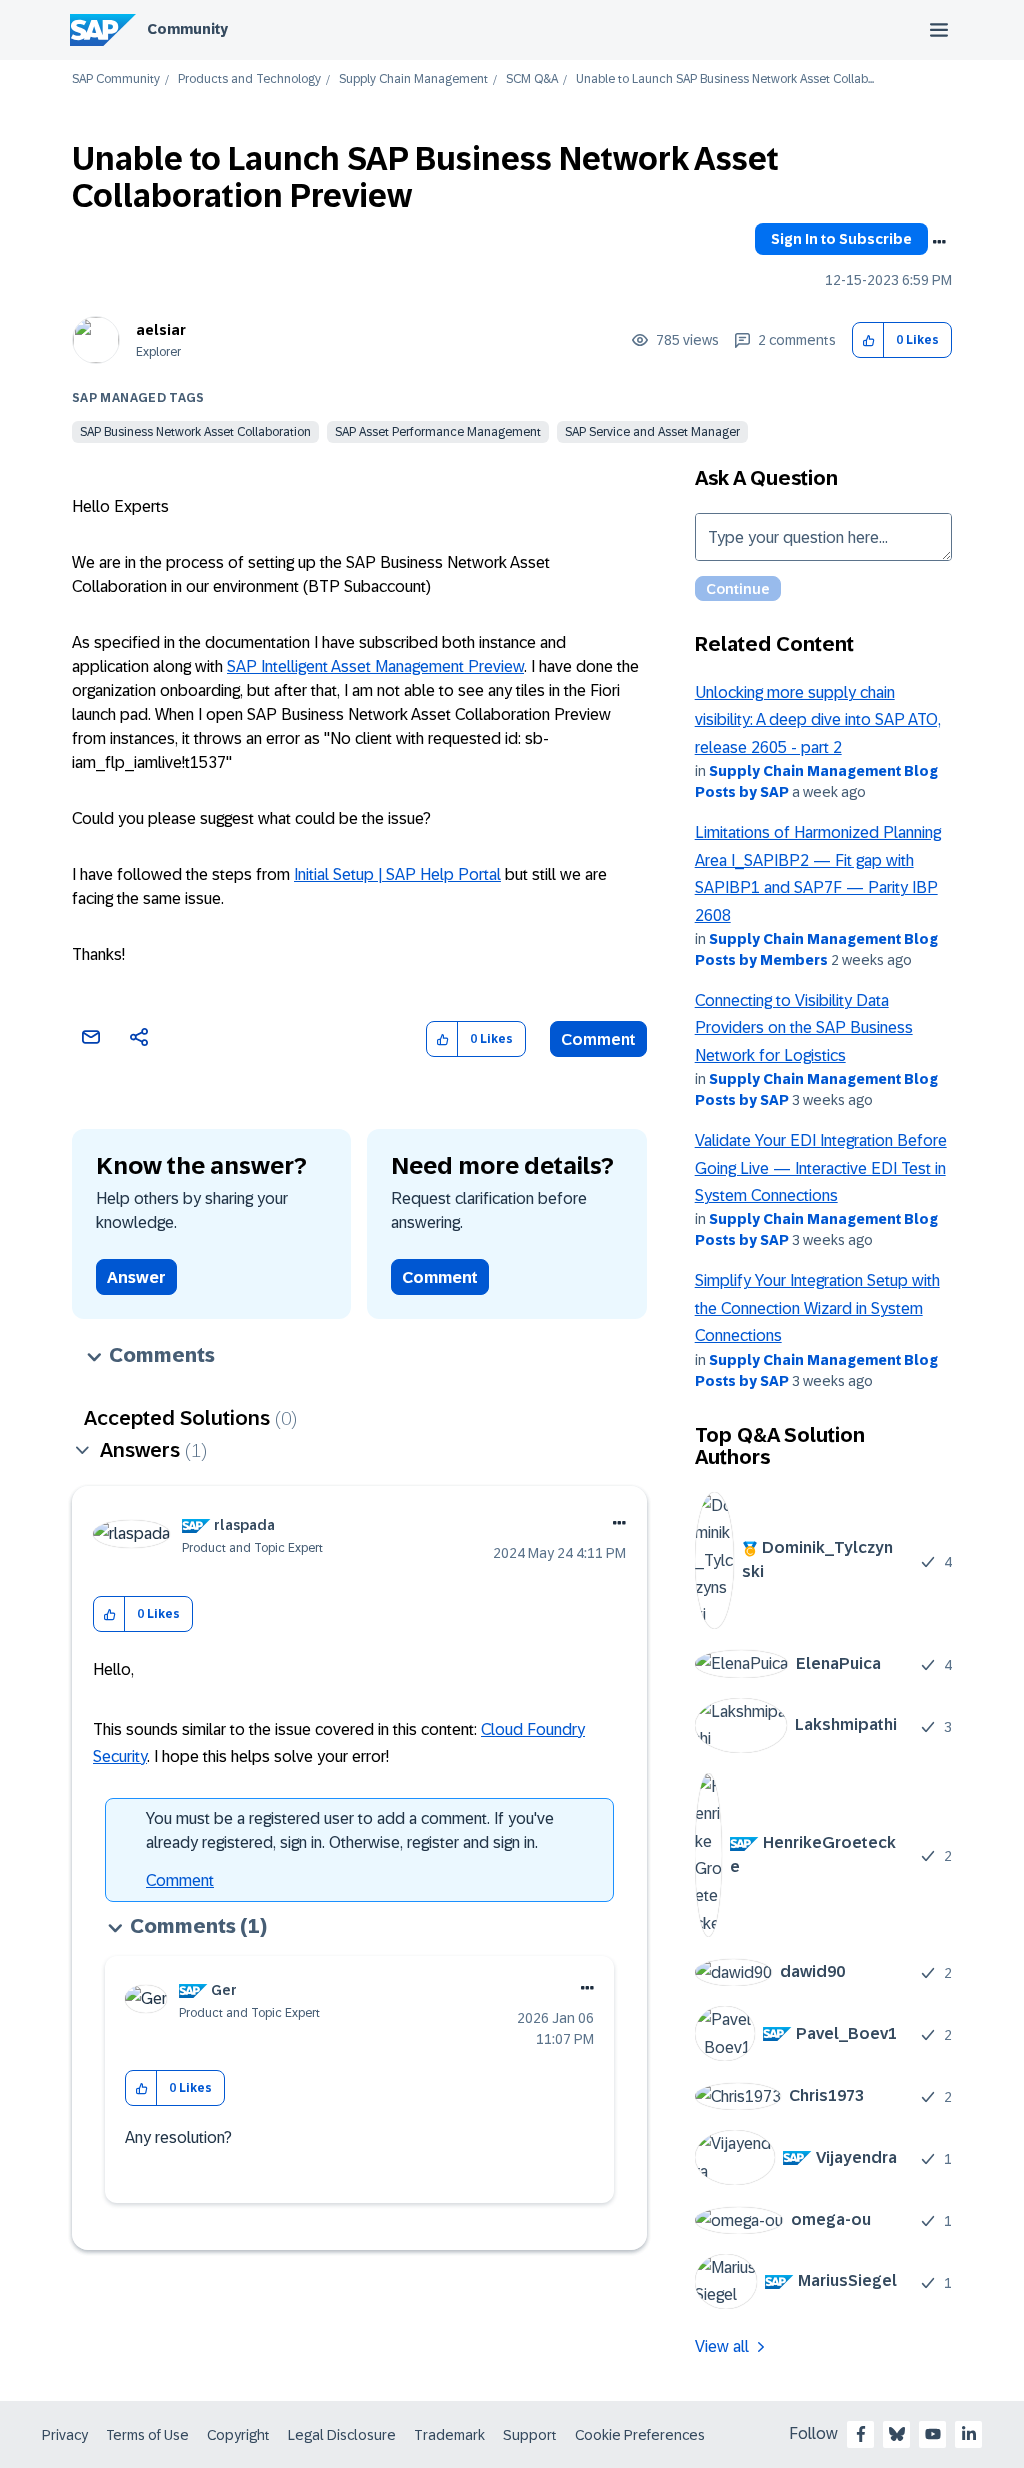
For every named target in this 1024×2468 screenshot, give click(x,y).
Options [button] (939, 242)
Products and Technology (249, 79)
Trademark (449, 2435)
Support (530, 2435)
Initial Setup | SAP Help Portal (397, 874)
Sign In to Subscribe (841, 239)
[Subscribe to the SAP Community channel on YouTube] (933, 2434)
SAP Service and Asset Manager (652, 432)
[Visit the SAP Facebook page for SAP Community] (861, 2434)
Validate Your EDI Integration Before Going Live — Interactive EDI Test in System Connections (821, 1168)
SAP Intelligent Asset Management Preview (375, 666)
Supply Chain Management (413, 79)
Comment (598, 1039)
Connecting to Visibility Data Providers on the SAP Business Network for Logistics (804, 1028)
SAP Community (116, 79)
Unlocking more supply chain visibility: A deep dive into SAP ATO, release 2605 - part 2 (818, 720)
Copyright (238, 2435)
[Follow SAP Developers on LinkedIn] (969, 2434)
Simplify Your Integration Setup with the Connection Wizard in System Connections (817, 1308)
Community (187, 29)
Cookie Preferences (640, 2435)
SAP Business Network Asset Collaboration (195, 432)
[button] (868, 340)
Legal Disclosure (342, 2435)
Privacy (65, 2435)
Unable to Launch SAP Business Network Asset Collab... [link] (725, 79)
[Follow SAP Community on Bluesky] (897, 2434)
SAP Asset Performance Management (438, 432)
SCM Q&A (532, 79)
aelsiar (161, 330)
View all (722, 2346)
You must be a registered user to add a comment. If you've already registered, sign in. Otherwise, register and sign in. (350, 1830)
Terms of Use (147, 2435)
